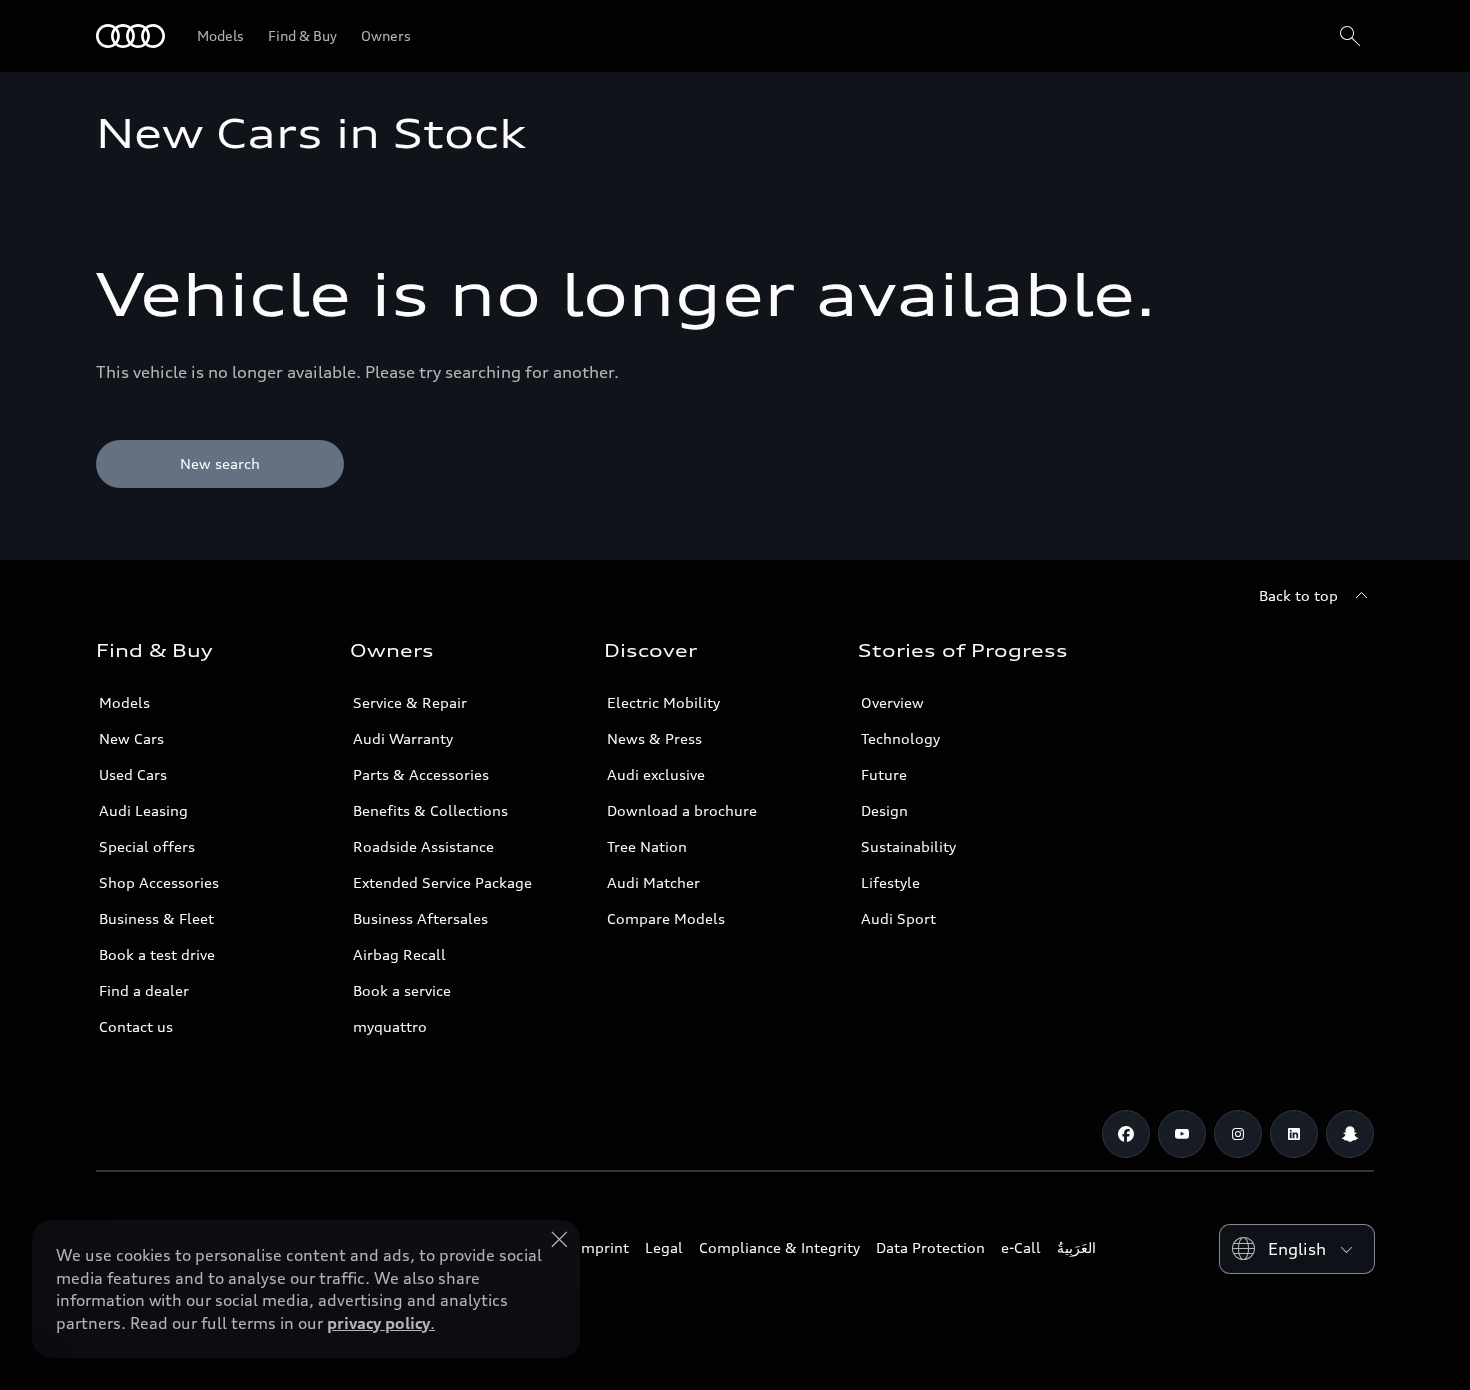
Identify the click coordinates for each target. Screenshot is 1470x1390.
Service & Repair (410, 702)
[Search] (1350, 36)
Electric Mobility (663, 702)
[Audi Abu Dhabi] (130, 36)
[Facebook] (1126, 1134)
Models (124, 702)
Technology (900, 738)
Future (884, 774)
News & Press (654, 738)
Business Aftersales (420, 918)
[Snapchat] (1350, 1134)
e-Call (1021, 1247)
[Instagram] (1238, 1134)
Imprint (603, 1247)
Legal (664, 1247)
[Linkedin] (1294, 1134)
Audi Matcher (653, 882)
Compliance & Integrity (779, 1247)
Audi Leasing (143, 810)
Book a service (402, 990)
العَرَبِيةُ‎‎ (1076, 1247)
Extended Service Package (442, 882)
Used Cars (133, 774)
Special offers (147, 846)
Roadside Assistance (423, 846)
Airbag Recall (399, 954)
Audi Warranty (403, 738)
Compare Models (666, 918)
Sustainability (908, 846)
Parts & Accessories (421, 774)
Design (884, 810)
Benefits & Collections (430, 810)
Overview (892, 702)
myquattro (390, 1026)
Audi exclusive (656, 774)
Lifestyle (890, 882)
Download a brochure (682, 810)
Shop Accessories (159, 882)
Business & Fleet (156, 918)
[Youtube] (1182, 1134)
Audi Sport (898, 918)
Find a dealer (144, 990)
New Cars (131, 738)
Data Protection (930, 1247)
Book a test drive (157, 954)
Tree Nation (647, 846)
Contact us (136, 1026)
